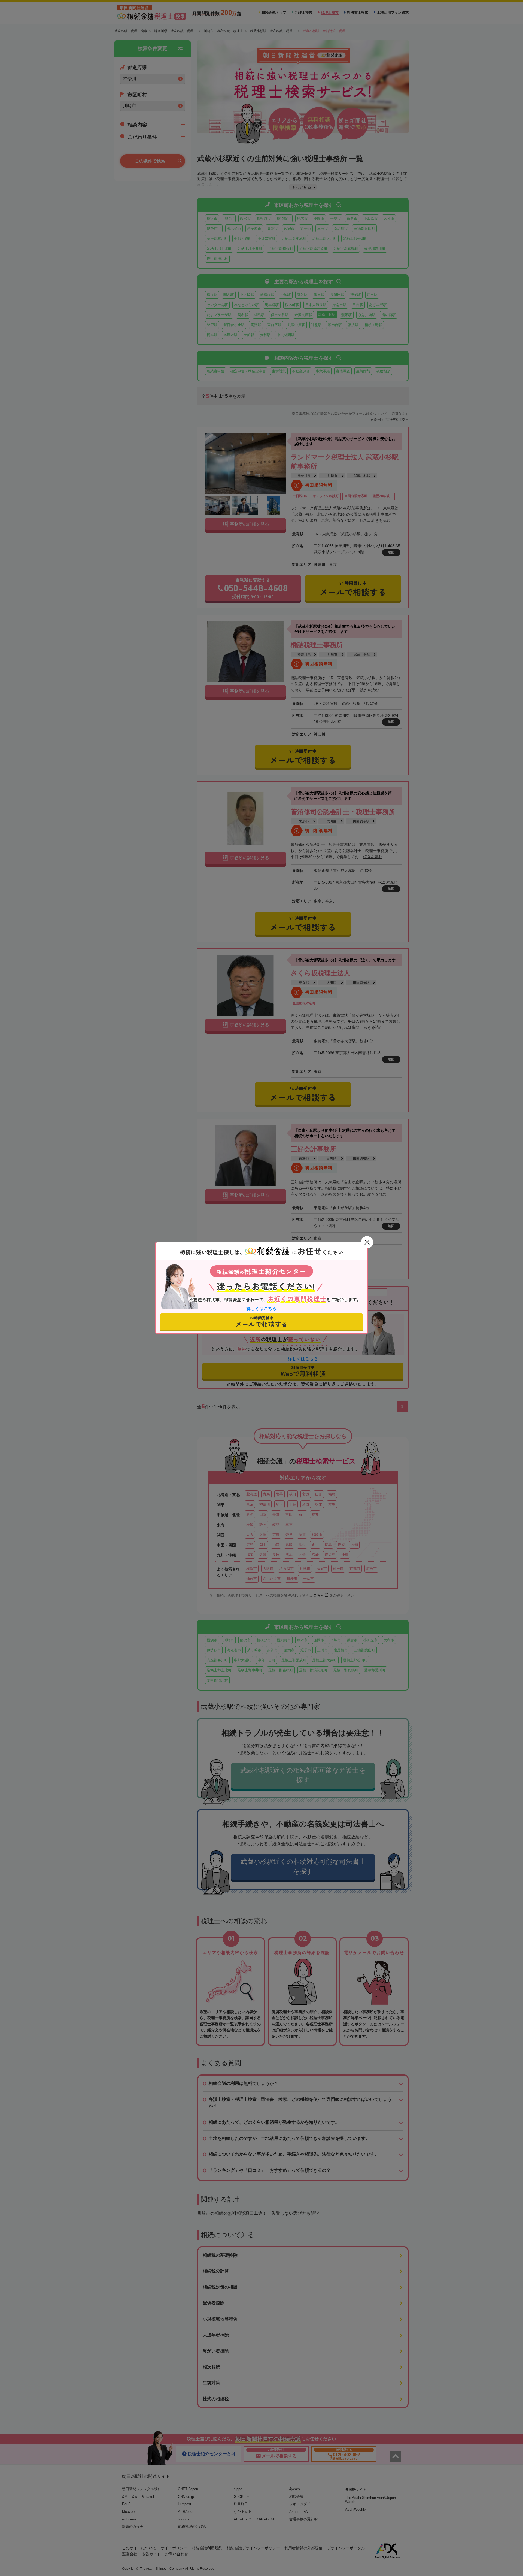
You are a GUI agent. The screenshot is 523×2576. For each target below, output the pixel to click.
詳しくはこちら (261, 1309)
